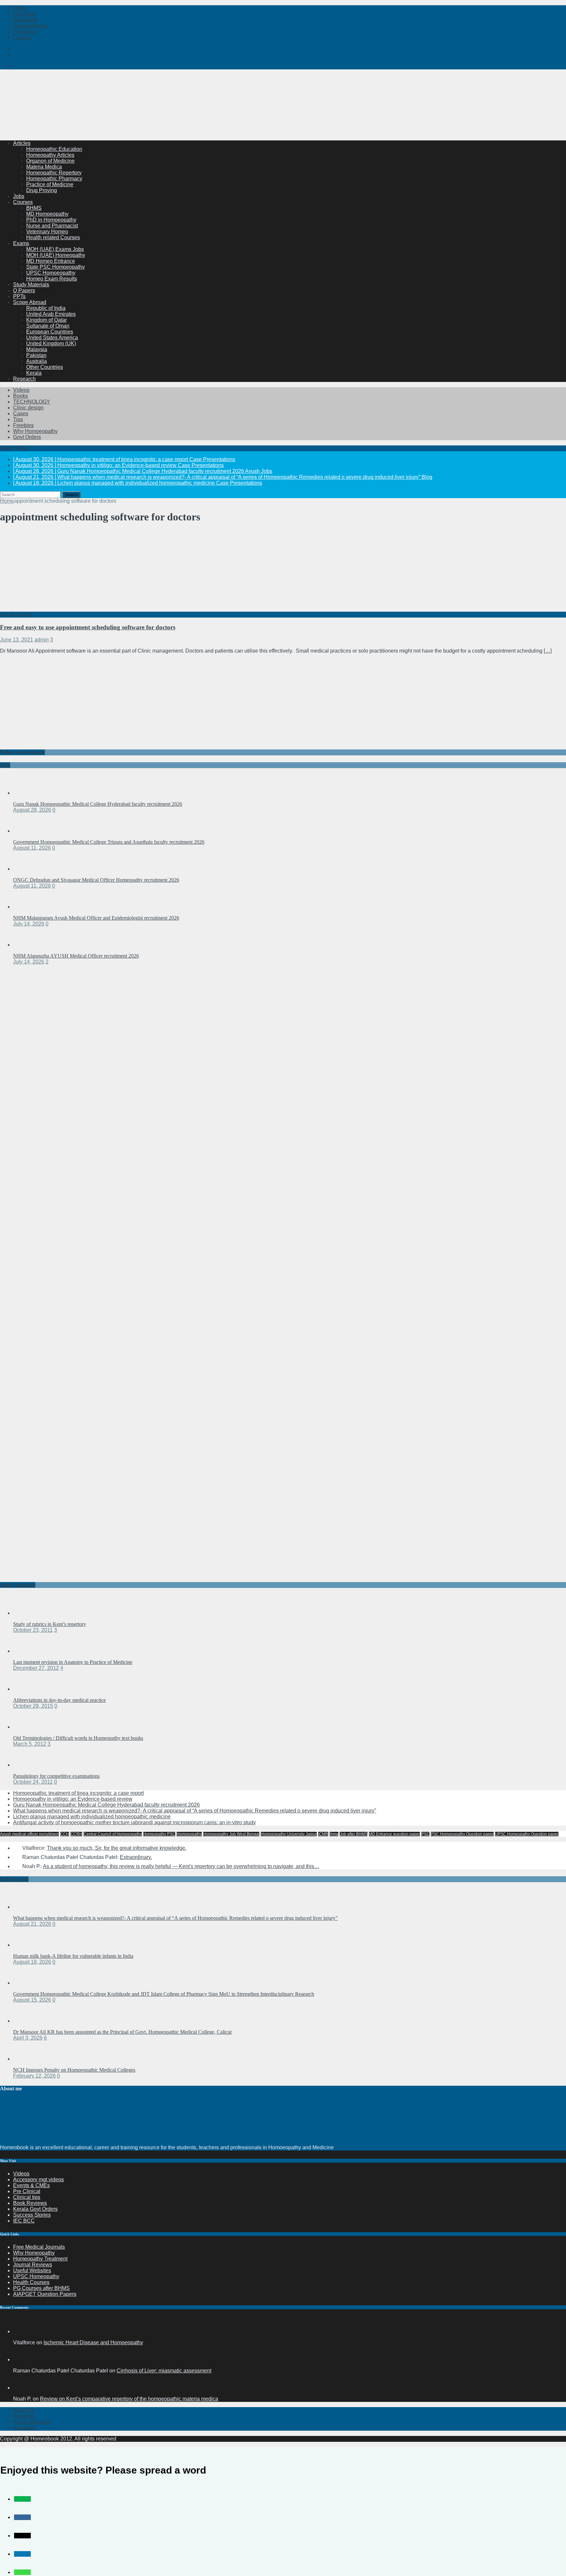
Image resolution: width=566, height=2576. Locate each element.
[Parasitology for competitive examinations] (26, 1765)
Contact (22, 37)
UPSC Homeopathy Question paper (527, 1834)
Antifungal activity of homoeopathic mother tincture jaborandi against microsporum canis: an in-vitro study (134, 1822)
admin (42, 640)
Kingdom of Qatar (47, 320)
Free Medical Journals (39, 2247)
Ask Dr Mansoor (32, 2422)
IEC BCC (24, 2221)
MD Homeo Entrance (51, 261)
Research (24, 379)
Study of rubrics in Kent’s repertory (50, 1624)
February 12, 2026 (34, 2076)
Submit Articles (30, 26)
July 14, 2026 (29, 924)
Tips (18, 419)
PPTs (19, 296)
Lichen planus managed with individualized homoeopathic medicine (92, 1817)
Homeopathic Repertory (54, 173)
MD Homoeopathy (47, 214)
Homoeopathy (189, 1834)
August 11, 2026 (32, 848)
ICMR (323, 1834)
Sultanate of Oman (48, 326)
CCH (65, 1834)
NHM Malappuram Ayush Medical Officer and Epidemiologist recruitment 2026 (96, 918)
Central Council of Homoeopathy (113, 1834)
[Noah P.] (21, 2388)
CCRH (76, 1834)
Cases (21, 414)
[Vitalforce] (21, 2331)
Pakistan (36, 355)
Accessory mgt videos (38, 2180)
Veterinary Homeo (47, 232)
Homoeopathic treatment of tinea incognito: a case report (78, 1793)
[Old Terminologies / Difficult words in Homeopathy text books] (26, 1727)
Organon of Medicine (50, 161)
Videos (21, 390)
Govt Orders (27, 437)
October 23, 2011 (33, 1630)
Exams (21, 243)
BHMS (34, 208)
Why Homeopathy (34, 2253)
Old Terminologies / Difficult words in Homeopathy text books (78, 1738)
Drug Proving (42, 190)
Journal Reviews (33, 2265)
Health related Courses (53, 237)
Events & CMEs (31, 2185)
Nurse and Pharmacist (52, 226)
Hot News (25, 14)
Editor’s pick (14, 1879)
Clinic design (28, 408)
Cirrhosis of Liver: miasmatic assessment (164, 2371)
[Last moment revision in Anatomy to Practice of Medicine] (26, 1651)
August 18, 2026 (32, 1962)
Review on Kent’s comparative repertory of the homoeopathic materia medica (129, 2399)
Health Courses (31, 2282)
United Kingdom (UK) (51, 343)
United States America (52, 338)
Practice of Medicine (50, 184)
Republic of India (46, 308)
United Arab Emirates (51, 314)
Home (20, 8)
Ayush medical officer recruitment (29, 1834)
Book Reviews (30, 2203)
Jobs (19, 196)
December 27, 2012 (36, 1668)
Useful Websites (32, 2270)
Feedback (25, 2428)
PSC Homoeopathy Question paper (462, 1834)
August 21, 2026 (32, 1924)
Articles (22, 143)
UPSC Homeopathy (36, 2276)
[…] (548, 651)
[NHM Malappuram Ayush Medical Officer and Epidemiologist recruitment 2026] (26, 907)
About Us (24, 2410)
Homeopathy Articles (50, 155)
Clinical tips (27, 2197)
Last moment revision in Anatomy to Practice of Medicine (73, 1662)
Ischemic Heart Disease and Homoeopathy (93, 2342)
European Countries (50, 332)
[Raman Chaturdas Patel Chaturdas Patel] (21, 2360)
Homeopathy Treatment (40, 2259)
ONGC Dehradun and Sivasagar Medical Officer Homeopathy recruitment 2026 (96, 880)
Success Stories (32, 2215)
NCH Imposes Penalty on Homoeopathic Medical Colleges (74, 2070)
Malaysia (37, 349)
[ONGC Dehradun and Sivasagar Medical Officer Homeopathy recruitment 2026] (26, 869)
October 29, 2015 (33, 1706)
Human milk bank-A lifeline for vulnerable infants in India (73, 1956)
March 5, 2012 (30, 1744)
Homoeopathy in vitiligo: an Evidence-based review (73, 1799)
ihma (334, 1834)
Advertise (24, 2416)
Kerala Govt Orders (35, 2209)
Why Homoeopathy (35, 431)
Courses (23, 202)
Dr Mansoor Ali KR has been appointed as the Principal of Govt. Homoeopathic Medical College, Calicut (122, 2032)
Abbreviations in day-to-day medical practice (59, 1700)
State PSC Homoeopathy (56, 267)
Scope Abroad (30, 302)
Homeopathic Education (54, 149)
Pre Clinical (27, 2191)
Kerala (34, 373)
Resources (26, 20)
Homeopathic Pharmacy (54, 179)
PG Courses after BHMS (41, 2288)
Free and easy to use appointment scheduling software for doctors (88, 627)
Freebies (23, 425)
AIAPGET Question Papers (45, 2294)
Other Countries (45, 367)
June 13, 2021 (17, 640)
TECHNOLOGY (32, 402)
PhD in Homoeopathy (51, 220)
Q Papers (24, 290)
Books (20, 396)
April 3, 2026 (28, 2038)
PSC (425, 1834)
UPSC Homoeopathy (51, 273)
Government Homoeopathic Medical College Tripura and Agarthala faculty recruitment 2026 (109, 842)
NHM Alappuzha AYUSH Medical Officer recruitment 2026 (76, 956)
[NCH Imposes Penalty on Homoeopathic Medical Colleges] (26, 2059)
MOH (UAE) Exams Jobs (55, 249)
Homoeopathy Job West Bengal (231, 1834)
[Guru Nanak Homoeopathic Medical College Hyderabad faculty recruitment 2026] (26, 793)
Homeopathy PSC (159, 1834)
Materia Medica (44, 167)
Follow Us (25, 32)
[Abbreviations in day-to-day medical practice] (26, 1689)
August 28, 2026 (32, 810)
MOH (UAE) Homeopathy (56, 255)
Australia (37, 361)
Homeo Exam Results (52, 279)
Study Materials (31, 285)
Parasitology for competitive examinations (56, 1776)
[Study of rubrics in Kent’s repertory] (26, 1613)
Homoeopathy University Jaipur (289, 1834)
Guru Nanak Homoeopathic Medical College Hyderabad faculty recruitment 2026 (98, 804)
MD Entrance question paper (394, 1834)
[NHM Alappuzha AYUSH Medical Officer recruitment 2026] (26, 945)
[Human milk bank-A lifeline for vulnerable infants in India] (26, 1945)
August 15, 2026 (32, 2000)
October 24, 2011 (33, 1782)
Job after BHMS (354, 1834)
